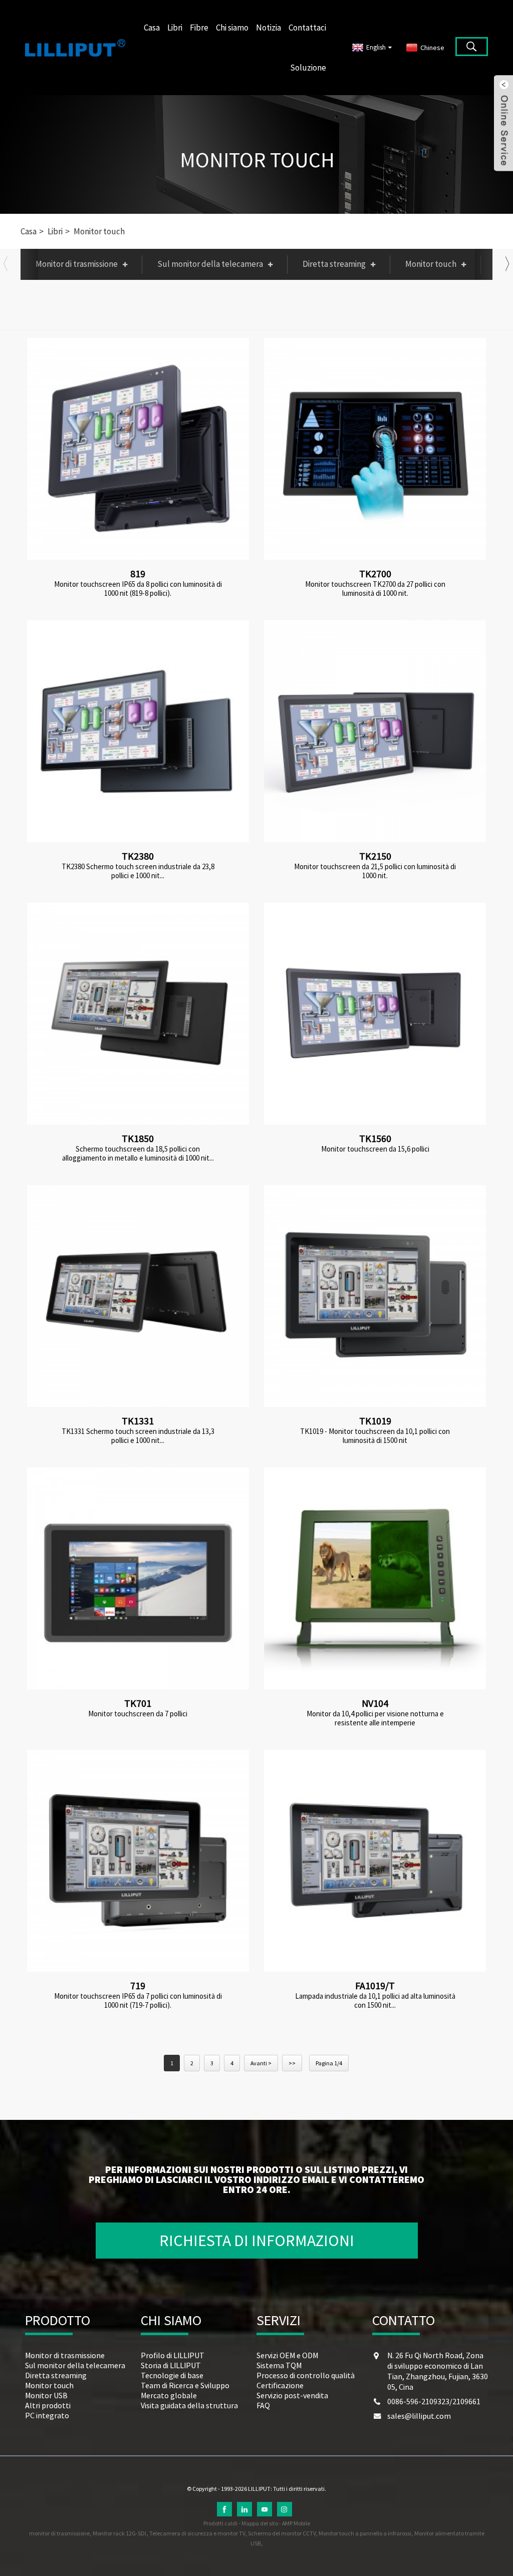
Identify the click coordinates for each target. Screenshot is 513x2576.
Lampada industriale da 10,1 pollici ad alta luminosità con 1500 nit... (375, 2001)
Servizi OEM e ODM (287, 2355)
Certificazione (280, 2385)
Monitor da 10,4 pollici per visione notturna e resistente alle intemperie (375, 1718)
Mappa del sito (260, 2523)
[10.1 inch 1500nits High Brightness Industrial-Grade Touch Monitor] (375, 1861)
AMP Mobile (296, 2523)
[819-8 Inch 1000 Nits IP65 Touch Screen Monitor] (138, 449)
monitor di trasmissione (59, 2533)
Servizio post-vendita (292, 2395)
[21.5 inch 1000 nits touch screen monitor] (375, 731)
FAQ (263, 2405)
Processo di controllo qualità (306, 2375)
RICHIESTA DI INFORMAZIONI (257, 2241)
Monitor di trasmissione (77, 264)
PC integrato (47, 2415)
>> (292, 2063)
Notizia (269, 28)
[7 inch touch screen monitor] (138, 1578)
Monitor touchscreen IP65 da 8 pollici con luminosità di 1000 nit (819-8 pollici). (138, 589)
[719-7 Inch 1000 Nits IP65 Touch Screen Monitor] (138, 1861)
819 (138, 574)
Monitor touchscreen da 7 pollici (138, 1714)
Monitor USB (46, 2395)
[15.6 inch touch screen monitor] (375, 1014)
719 (138, 1985)
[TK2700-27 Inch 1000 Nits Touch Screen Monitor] (375, 449)
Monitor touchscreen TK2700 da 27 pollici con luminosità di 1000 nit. (375, 589)
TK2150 (375, 856)
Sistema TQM (279, 2365)
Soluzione (308, 68)
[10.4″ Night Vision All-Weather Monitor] (375, 1578)
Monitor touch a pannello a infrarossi (365, 2533)
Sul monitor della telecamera (210, 264)
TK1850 (138, 1138)
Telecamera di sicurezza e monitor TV (197, 2533)
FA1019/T (375, 1985)
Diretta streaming (334, 264)
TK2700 (375, 574)
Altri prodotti (48, 2405)
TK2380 (138, 856)
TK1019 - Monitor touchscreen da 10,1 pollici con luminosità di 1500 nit (375, 1436)
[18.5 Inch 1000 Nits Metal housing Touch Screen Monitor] (138, 1014)
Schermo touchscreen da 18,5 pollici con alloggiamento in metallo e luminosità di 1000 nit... (138, 1154)
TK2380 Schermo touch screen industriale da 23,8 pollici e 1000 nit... (138, 871)
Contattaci (307, 28)
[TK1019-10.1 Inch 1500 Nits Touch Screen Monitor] (375, 1296)
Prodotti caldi (220, 2523)
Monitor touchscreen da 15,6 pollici (375, 1149)
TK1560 (375, 1138)
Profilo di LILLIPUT (173, 2355)
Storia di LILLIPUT (171, 2365)
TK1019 (375, 1421)
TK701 (138, 1703)
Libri (175, 28)
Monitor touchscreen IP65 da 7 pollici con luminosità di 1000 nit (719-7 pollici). (138, 2001)
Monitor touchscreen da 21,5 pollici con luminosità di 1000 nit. (375, 871)
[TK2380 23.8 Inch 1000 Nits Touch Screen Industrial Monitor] (138, 731)
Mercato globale (169, 2395)
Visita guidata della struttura (189, 2405)
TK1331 (138, 1421)
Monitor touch (257, 160)
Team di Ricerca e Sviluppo (185, 2385)
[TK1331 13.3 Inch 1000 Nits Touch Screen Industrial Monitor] (138, 1296)
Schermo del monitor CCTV (282, 2533)
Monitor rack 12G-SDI (119, 2533)
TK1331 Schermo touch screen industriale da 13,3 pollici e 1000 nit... (138, 1436)
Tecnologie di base (172, 2375)
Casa (152, 28)
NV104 (375, 1703)
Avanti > (261, 2063)
